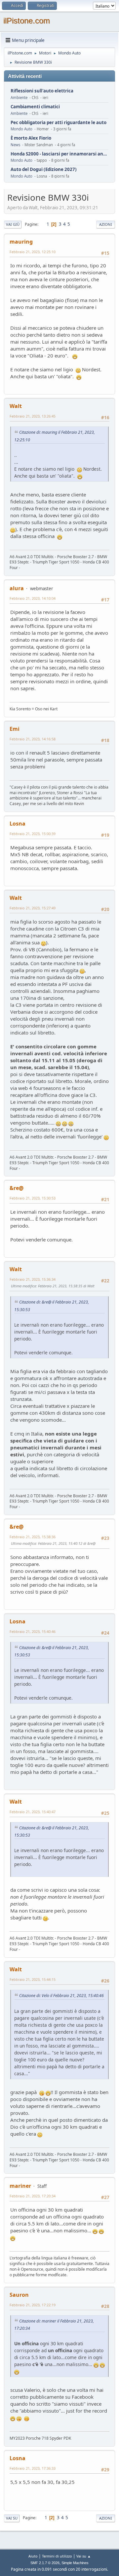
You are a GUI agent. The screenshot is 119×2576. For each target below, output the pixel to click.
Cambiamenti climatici (35, 107)
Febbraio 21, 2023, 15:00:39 (33, 834)
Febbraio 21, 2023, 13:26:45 (33, 416)
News (15, 145)
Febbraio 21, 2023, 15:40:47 (33, 1812)
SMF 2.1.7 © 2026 (45, 2563)
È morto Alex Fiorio (31, 138)
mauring (21, 242)
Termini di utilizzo (57, 2556)
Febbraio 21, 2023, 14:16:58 (33, 739)
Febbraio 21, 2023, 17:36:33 (33, 2468)
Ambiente (19, 98)
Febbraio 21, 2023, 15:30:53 (33, 1198)
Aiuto (33, 2556)
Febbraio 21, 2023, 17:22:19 (33, 2305)
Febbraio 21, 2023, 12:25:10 (33, 252)
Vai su (12, 2518)
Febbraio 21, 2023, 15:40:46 (33, 1631)
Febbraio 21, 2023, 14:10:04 (33, 598)
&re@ (17, 1188)
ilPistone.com (27, 21)
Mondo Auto (21, 129)
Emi (15, 729)
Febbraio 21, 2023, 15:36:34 (33, 1279)
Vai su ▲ (84, 2556)
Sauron (19, 2295)
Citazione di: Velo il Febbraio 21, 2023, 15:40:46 (61, 1996)
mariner (20, 2186)
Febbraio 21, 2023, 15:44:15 (33, 1979)
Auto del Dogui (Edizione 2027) (44, 169)
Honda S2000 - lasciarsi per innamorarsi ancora (59, 154)
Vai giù (13, 224)
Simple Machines (75, 2563)
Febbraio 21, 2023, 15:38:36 (33, 1537)
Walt (16, 406)
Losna (18, 824)
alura (17, 588)
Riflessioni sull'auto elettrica (42, 91)
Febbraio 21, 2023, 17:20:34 (33, 2196)
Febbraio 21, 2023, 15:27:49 (33, 908)
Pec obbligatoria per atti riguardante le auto (59, 123)
